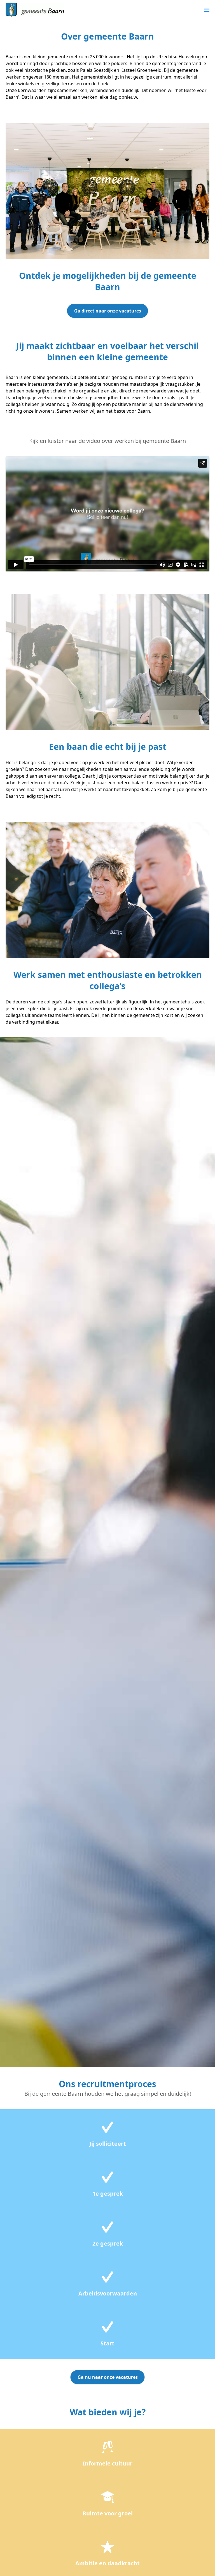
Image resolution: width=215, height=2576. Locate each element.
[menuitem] (207, 10)
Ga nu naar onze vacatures (108, 2377)
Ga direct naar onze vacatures (108, 311)
